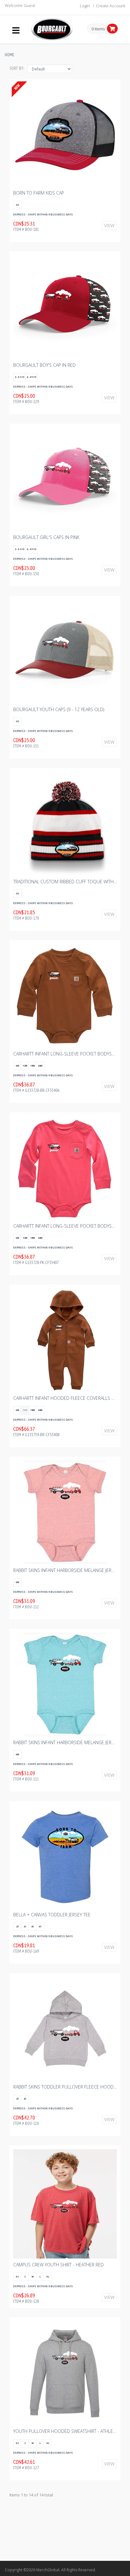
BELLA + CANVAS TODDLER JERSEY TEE (52, 1915)
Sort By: (17, 68)
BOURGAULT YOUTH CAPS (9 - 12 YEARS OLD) (59, 709)
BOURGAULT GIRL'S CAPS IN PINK (46, 537)
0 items (98, 29)
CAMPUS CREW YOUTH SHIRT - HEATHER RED (59, 2265)
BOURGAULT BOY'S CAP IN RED (44, 365)
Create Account (111, 6)
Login (85, 6)
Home (9, 55)
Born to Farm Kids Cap (39, 193)
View (109, 225)
